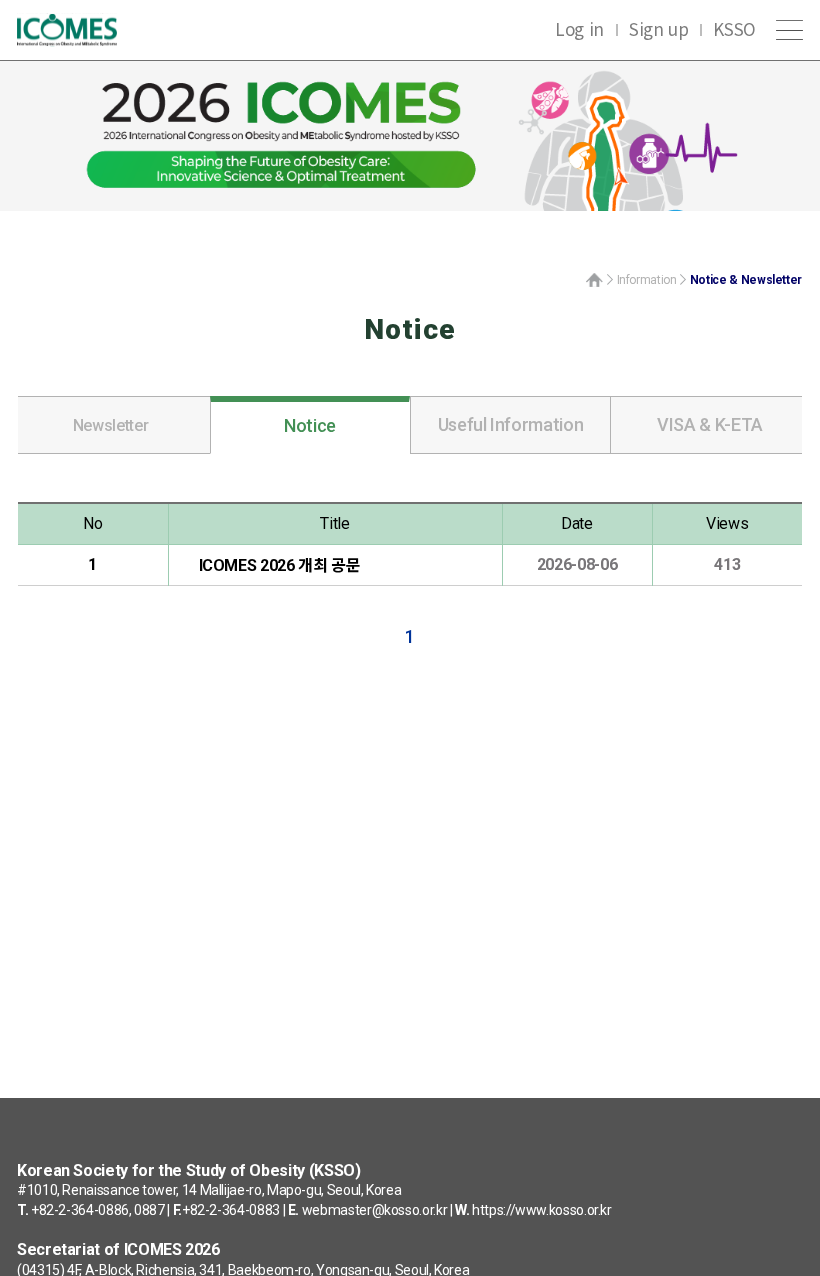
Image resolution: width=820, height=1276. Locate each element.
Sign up (658, 29)
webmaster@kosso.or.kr (374, 1210)
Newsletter (110, 425)
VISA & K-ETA (710, 424)
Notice (310, 425)
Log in (579, 29)
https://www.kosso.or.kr (542, 1210)
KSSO (734, 29)
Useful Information (511, 424)
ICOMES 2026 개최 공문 (280, 566)
